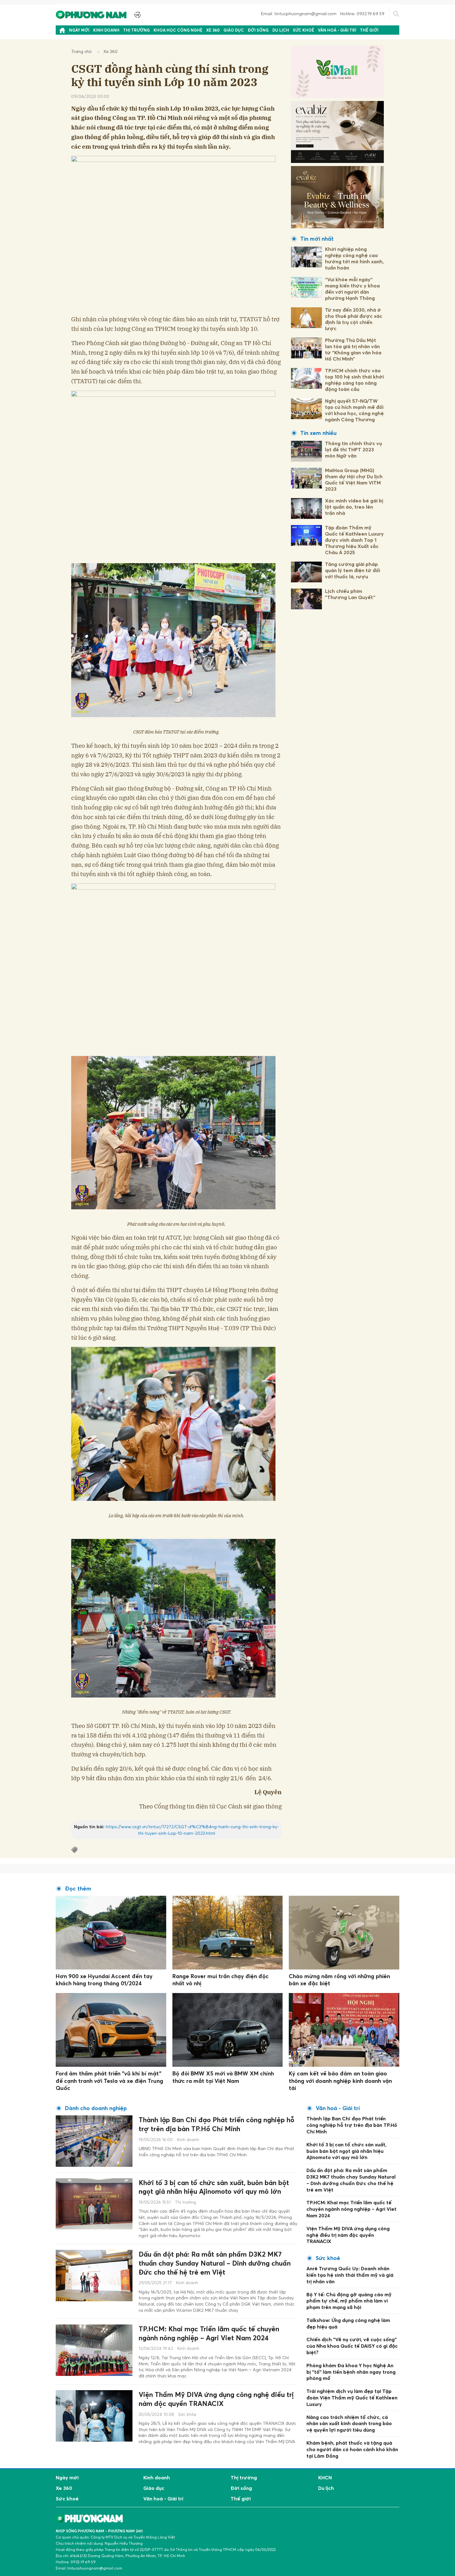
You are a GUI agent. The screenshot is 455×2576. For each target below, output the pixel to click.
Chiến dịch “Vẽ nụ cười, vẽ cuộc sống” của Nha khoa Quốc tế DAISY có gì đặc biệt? (352, 2346)
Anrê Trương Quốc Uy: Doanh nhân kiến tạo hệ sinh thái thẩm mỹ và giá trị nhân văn (350, 2275)
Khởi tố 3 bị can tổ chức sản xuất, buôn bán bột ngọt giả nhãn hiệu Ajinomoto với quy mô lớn (214, 2187)
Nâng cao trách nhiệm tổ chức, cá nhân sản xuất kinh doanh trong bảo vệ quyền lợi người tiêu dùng (349, 2424)
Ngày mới (79, 30)
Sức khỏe (187, 2414)
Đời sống (258, 30)
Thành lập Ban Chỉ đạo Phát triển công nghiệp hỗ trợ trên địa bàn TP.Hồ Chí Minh (217, 2124)
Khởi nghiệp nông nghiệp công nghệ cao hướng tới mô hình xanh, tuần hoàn (354, 258)
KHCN (325, 2477)
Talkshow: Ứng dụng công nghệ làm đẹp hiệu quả (348, 2323)
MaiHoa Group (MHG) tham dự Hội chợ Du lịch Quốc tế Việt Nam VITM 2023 (354, 480)
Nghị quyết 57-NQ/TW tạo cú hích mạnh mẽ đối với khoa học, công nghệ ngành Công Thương (354, 410)
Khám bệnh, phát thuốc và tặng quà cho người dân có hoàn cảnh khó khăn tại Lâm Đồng (352, 2449)
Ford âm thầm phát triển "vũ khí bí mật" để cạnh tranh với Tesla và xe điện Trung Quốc (109, 2081)
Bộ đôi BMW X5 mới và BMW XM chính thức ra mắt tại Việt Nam (223, 2077)
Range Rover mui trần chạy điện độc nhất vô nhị (221, 1980)
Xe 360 (213, 30)
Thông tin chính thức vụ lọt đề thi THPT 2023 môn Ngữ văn (353, 449)
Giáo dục (234, 30)
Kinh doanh (106, 30)
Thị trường (136, 30)
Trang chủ (81, 51)
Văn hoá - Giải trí (337, 30)
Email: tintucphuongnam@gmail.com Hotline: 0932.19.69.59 (323, 13)
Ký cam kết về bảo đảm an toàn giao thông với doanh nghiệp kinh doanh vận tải (340, 2081)
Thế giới (369, 30)
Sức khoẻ (303, 30)
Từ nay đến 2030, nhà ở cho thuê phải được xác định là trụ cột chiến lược (354, 319)
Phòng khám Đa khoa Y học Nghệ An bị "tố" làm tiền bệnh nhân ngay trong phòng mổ (351, 2372)
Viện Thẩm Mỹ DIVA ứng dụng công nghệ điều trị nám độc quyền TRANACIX (216, 2399)
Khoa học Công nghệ (178, 30)
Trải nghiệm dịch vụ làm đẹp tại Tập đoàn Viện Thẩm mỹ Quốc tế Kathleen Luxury (352, 2398)
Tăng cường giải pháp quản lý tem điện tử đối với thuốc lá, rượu (353, 570)
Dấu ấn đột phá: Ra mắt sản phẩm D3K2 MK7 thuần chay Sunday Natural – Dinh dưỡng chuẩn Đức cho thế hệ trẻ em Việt (215, 2263)
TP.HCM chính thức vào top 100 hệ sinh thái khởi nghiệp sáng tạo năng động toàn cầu (354, 380)
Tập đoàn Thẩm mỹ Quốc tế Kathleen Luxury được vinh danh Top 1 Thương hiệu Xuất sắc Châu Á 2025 (354, 540)
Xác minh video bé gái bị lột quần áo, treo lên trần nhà (354, 507)
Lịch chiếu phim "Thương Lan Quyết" (350, 594)
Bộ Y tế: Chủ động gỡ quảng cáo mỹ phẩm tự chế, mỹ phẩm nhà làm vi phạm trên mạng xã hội (349, 2301)
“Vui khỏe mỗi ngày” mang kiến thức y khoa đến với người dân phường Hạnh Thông (352, 289)
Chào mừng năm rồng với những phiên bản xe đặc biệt (339, 1980)
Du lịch (281, 30)
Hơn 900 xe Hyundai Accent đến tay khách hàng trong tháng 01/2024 (104, 1980)
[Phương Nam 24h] (92, 14)
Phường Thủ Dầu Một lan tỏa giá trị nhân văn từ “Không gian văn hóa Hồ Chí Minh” (353, 349)
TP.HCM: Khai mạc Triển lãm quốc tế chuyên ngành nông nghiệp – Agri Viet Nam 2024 (209, 2333)
